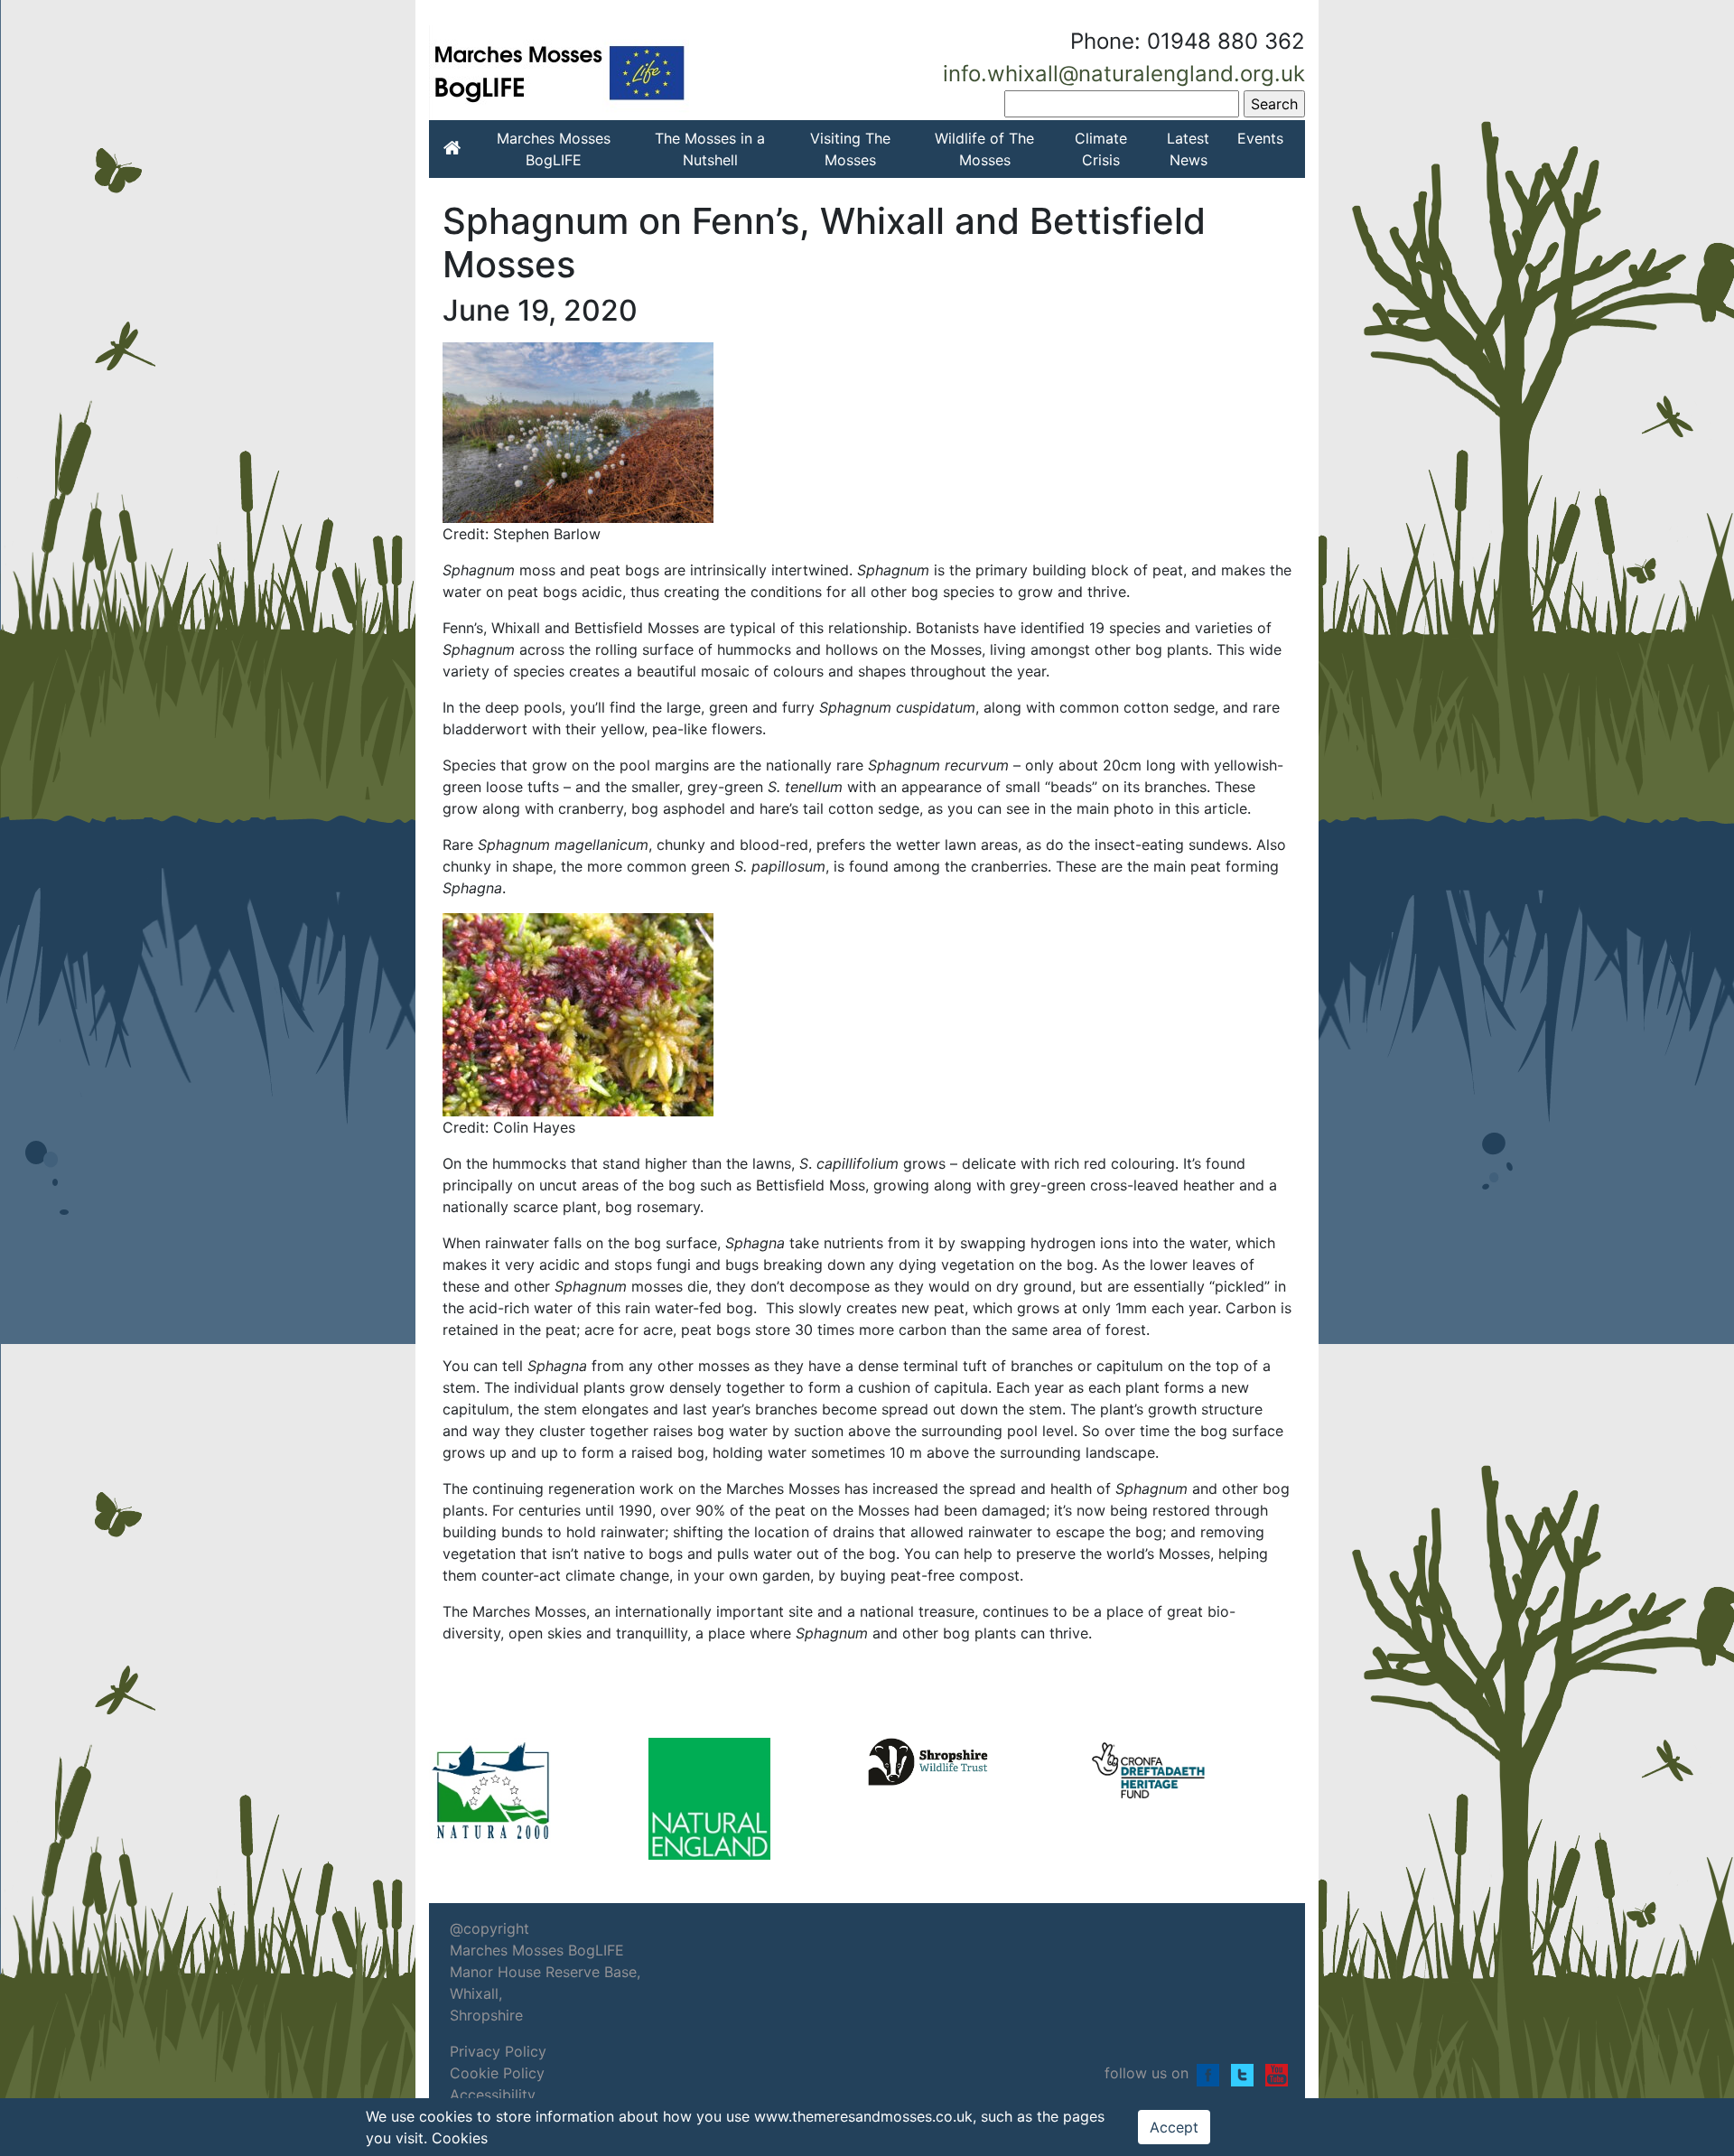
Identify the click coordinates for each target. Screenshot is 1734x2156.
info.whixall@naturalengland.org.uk (1124, 74)
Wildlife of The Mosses (984, 149)
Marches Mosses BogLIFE (554, 149)
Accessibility (493, 2095)
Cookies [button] (460, 2138)
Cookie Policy (497, 2073)
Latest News (1188, 149)
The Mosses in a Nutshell (710, 149)
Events (1260, 138)
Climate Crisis (1101, 149)
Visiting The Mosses (850, 149)
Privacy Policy (498, 2051)
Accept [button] (1174, 2127)
